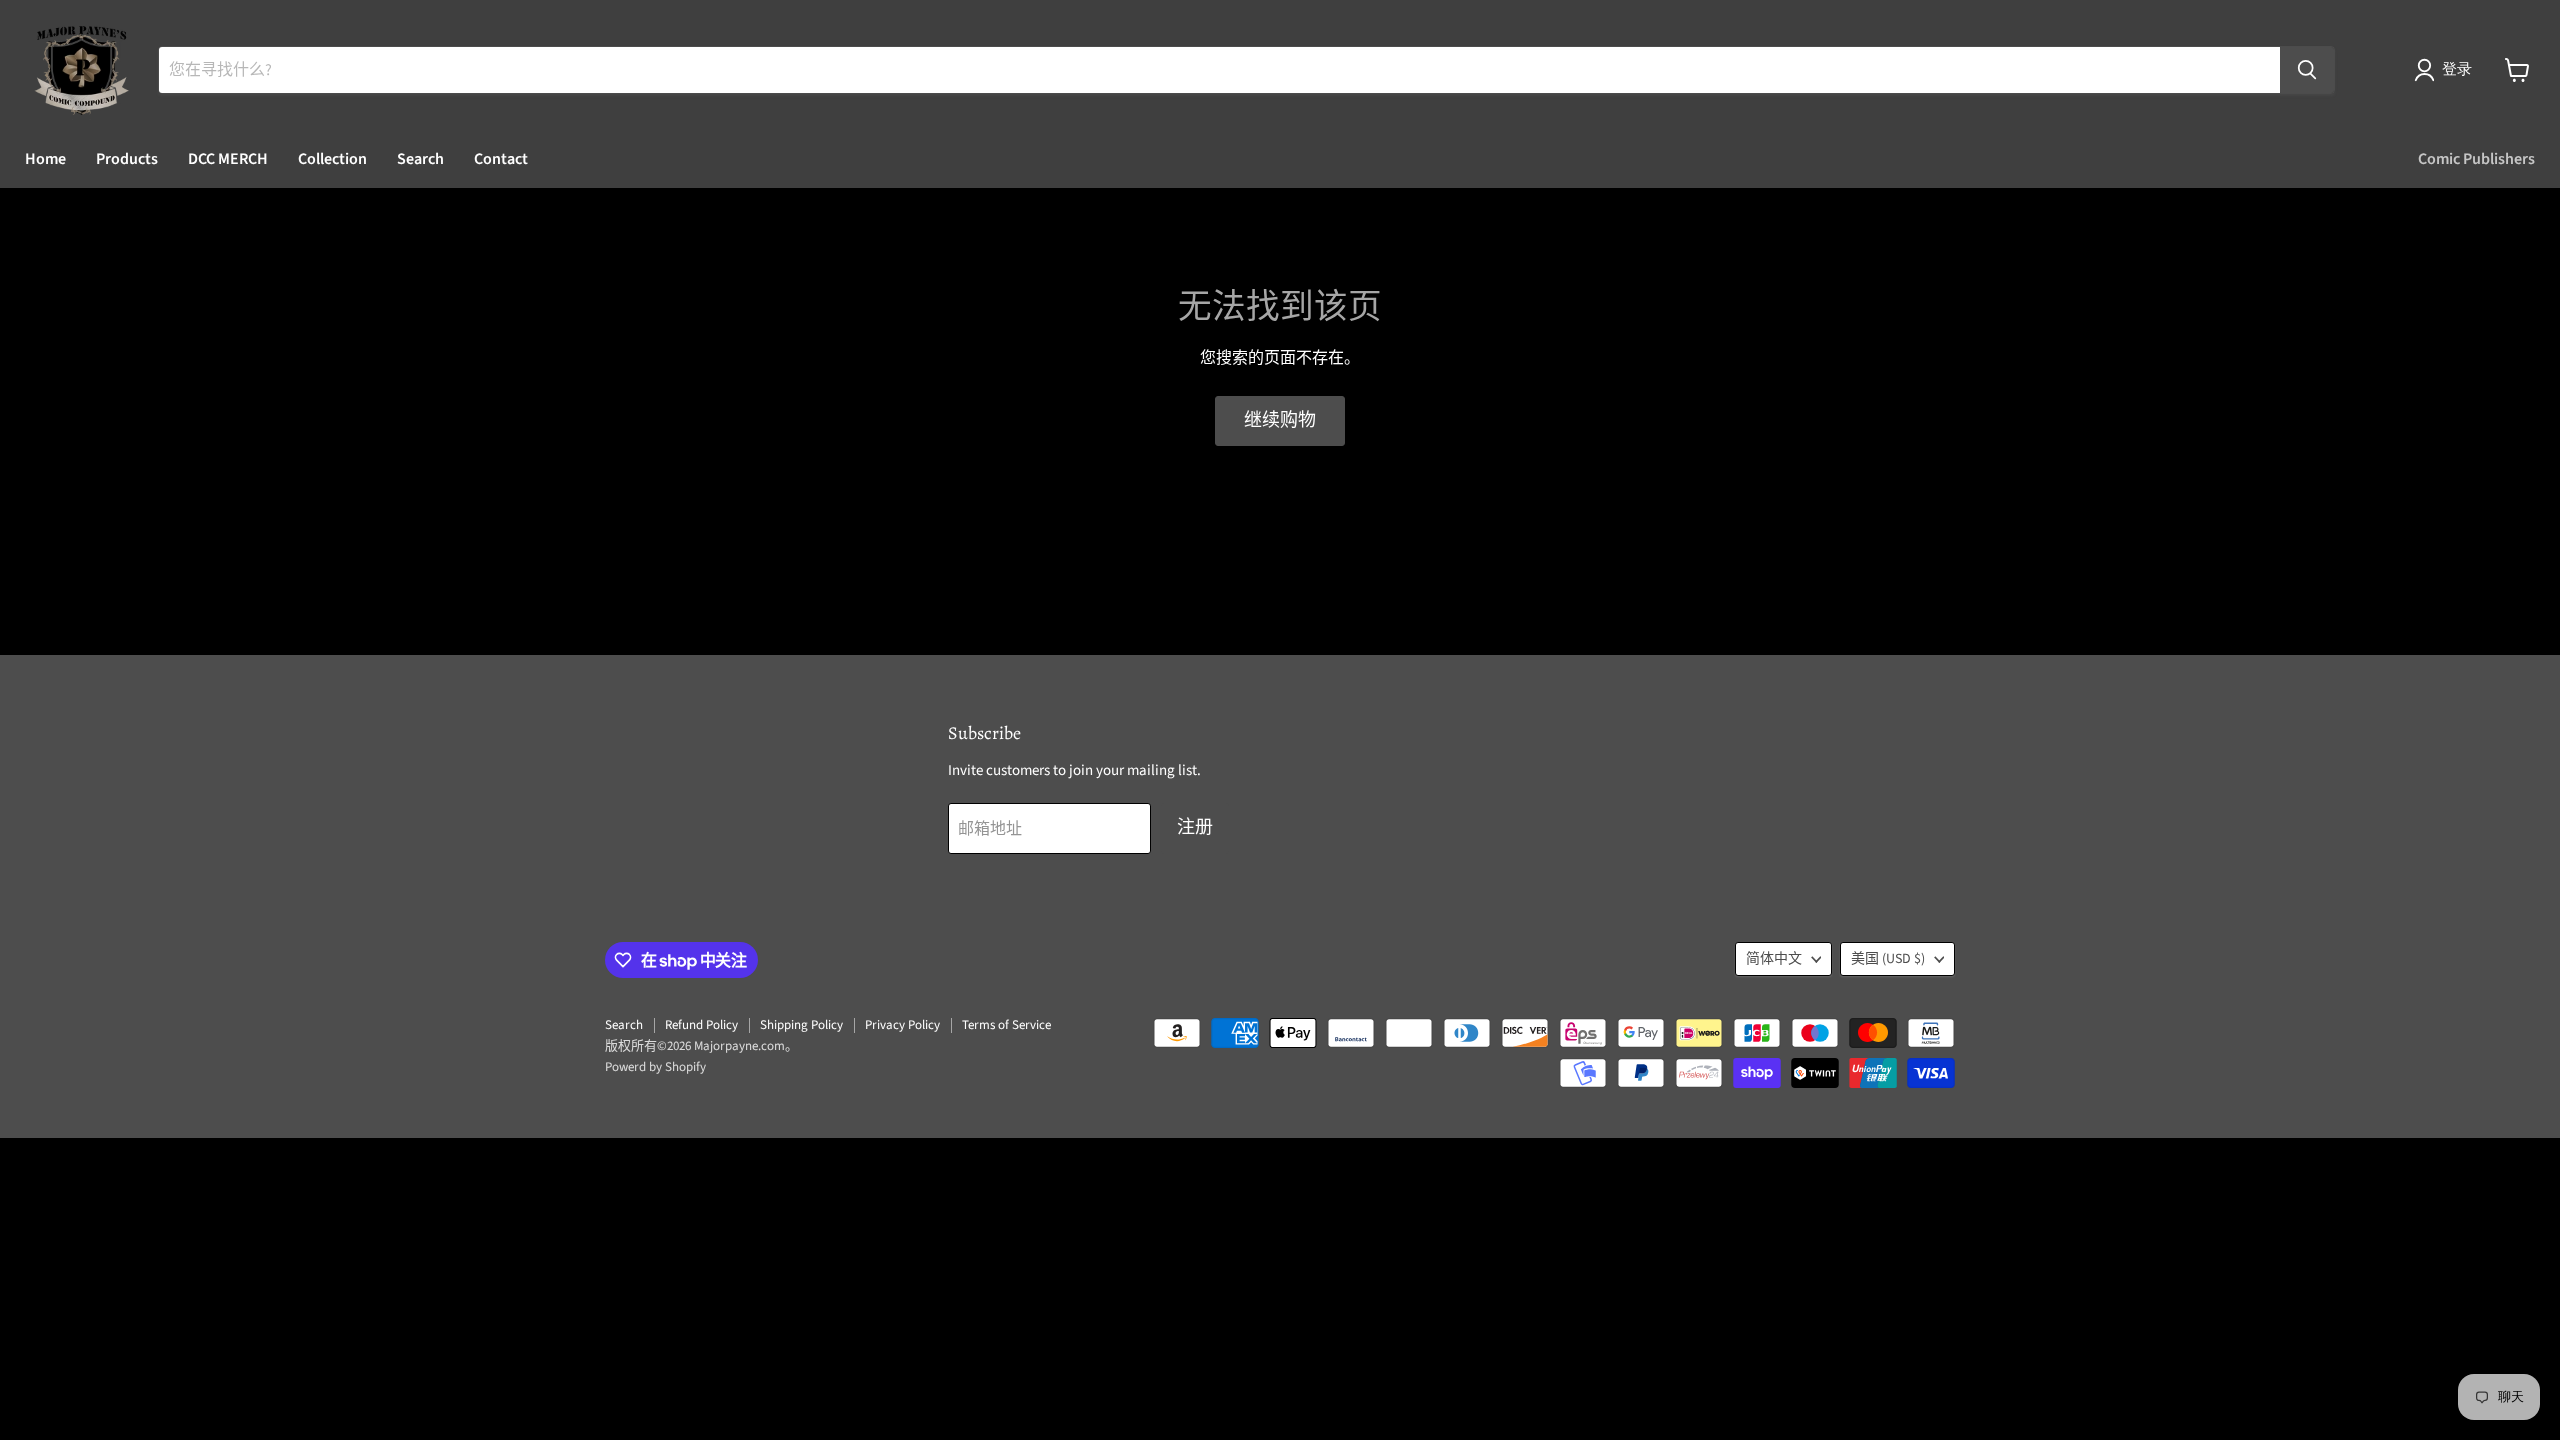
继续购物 (1280, 420)
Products (127, 159)
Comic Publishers (2476, 159)
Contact (501, 159)
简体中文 (1774, 959)
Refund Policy (701, 1025)
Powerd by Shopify (655, 1067)
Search (420, 159)
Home (45, 159)
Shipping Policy (801, 1025)
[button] (2447, 70)
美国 (1888, 959)
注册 (1195, 827)
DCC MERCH (228, 159)
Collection (332, 159)
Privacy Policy (902, 1025)
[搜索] (2307, 70)
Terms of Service (1006, 1025)
